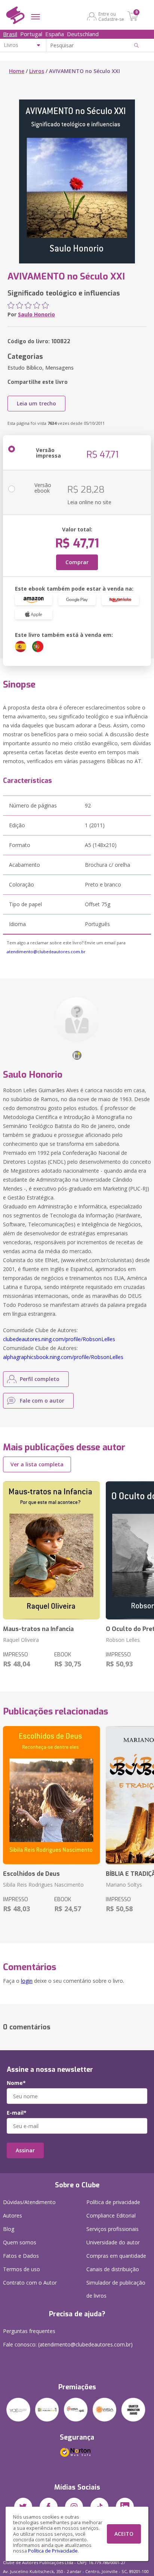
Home (17, 71)
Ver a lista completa (37, 1464)
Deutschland (83, 34)
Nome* (16, 2083)
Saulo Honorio (36, 314)
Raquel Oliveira (21, 1640)
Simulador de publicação (116, 2289)
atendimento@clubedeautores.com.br (46, 952)
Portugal (31, 34)
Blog (9, 2229)
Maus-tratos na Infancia (38, 1629)
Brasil (10, 34)
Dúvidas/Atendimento (29, 2202)
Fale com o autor (42, 1401)
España (55, 34)
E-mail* (17, 2113)
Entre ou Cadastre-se (111, 16)
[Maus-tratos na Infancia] (51, 1550)
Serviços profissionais (113, 2229)
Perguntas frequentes (29, 2331)
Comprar (77, 562)
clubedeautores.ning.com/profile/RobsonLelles (59, 1339)
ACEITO (124, 2534)
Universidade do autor (113, 2242)
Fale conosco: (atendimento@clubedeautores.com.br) (68, 2344)
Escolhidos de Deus (31, 1874)
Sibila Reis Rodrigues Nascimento (43, 1885)
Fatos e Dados (21, 2256)
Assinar (25, 2150)
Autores (13, 2215)
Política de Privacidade (53, 2551)
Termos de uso (21, 2269)
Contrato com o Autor (30, 2283)
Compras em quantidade (116, 2256)
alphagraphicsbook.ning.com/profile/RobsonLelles (63, 1357)
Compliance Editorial (111, 2215)
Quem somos (20, 2242)
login (27, 1981)
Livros (37, 71)
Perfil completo (40, 1379)
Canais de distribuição (113, 2269)
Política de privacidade (113, 2202)
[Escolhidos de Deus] (51, 1795)
